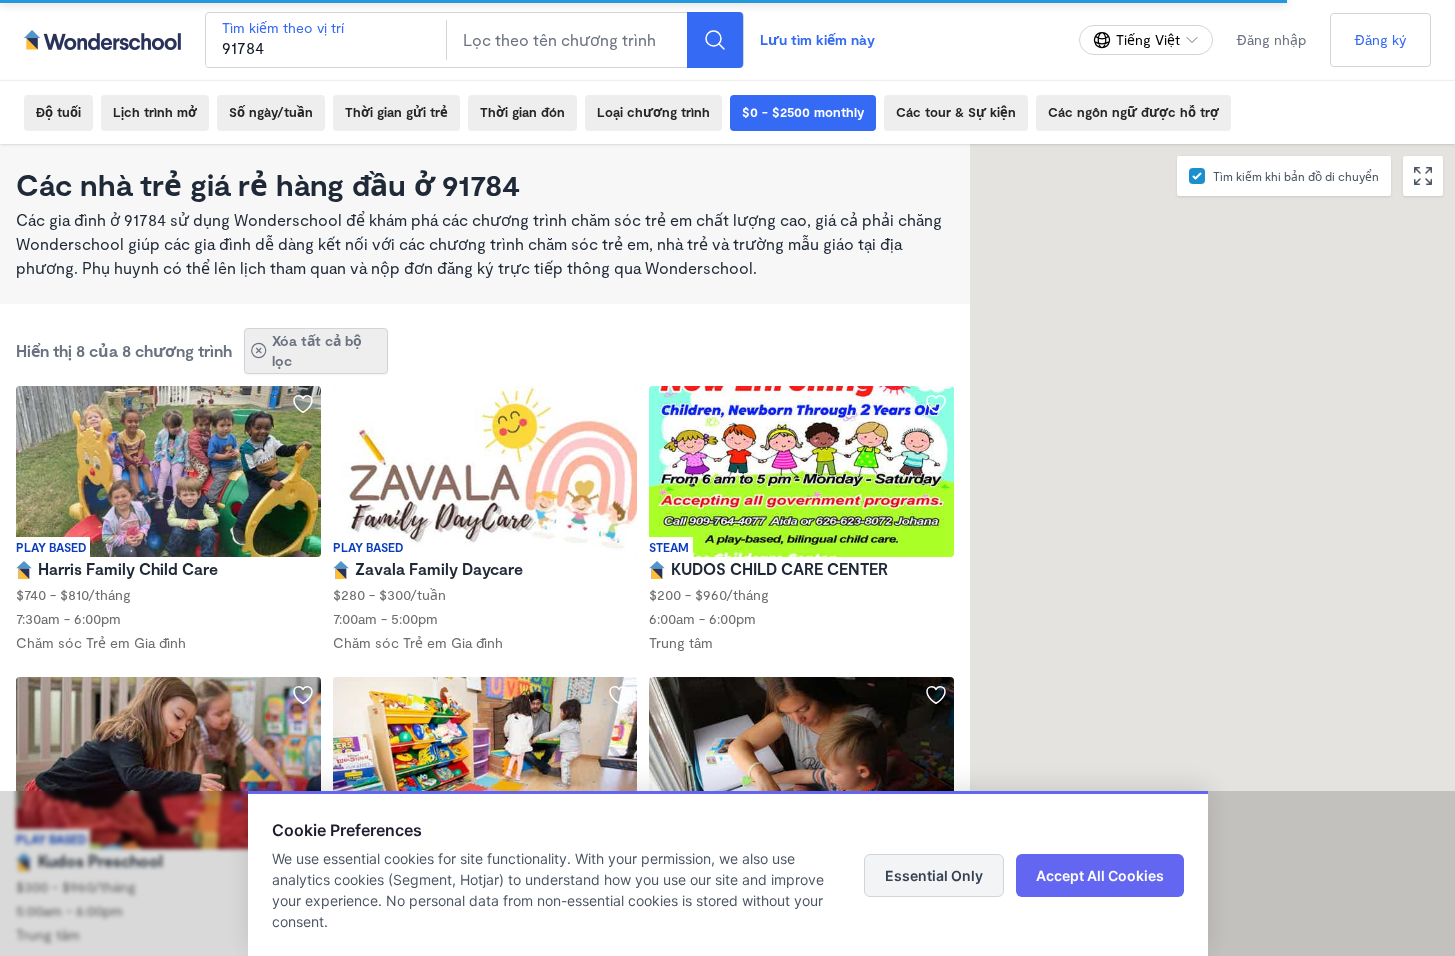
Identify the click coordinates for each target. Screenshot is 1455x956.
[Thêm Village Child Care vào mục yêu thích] (936, 695)
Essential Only (934, 875)
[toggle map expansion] (1423, 176)
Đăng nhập (1271, 39)
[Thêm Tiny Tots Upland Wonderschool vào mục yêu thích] (619, 695)
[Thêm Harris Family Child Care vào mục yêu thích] (303, 404)
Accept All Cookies (1100, 875)
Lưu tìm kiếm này (817, 39)
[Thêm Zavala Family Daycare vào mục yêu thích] (619, 404)
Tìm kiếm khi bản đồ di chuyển (1296, 176)
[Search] (715, 40)
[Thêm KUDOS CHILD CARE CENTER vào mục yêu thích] (936, 404)
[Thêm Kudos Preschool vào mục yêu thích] (303, 695)
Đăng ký (1380, 39)
